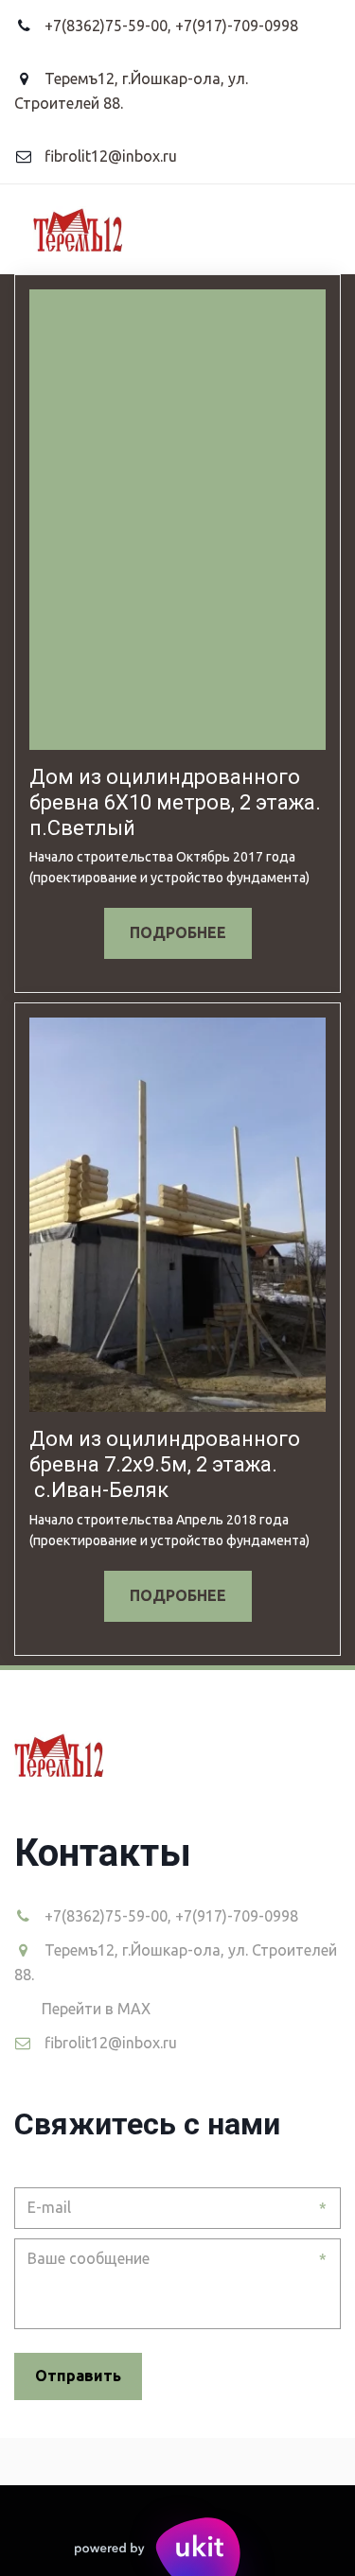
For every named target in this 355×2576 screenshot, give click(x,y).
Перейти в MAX (96, 2009)
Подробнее (178, 932)
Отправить (78, 2376)
